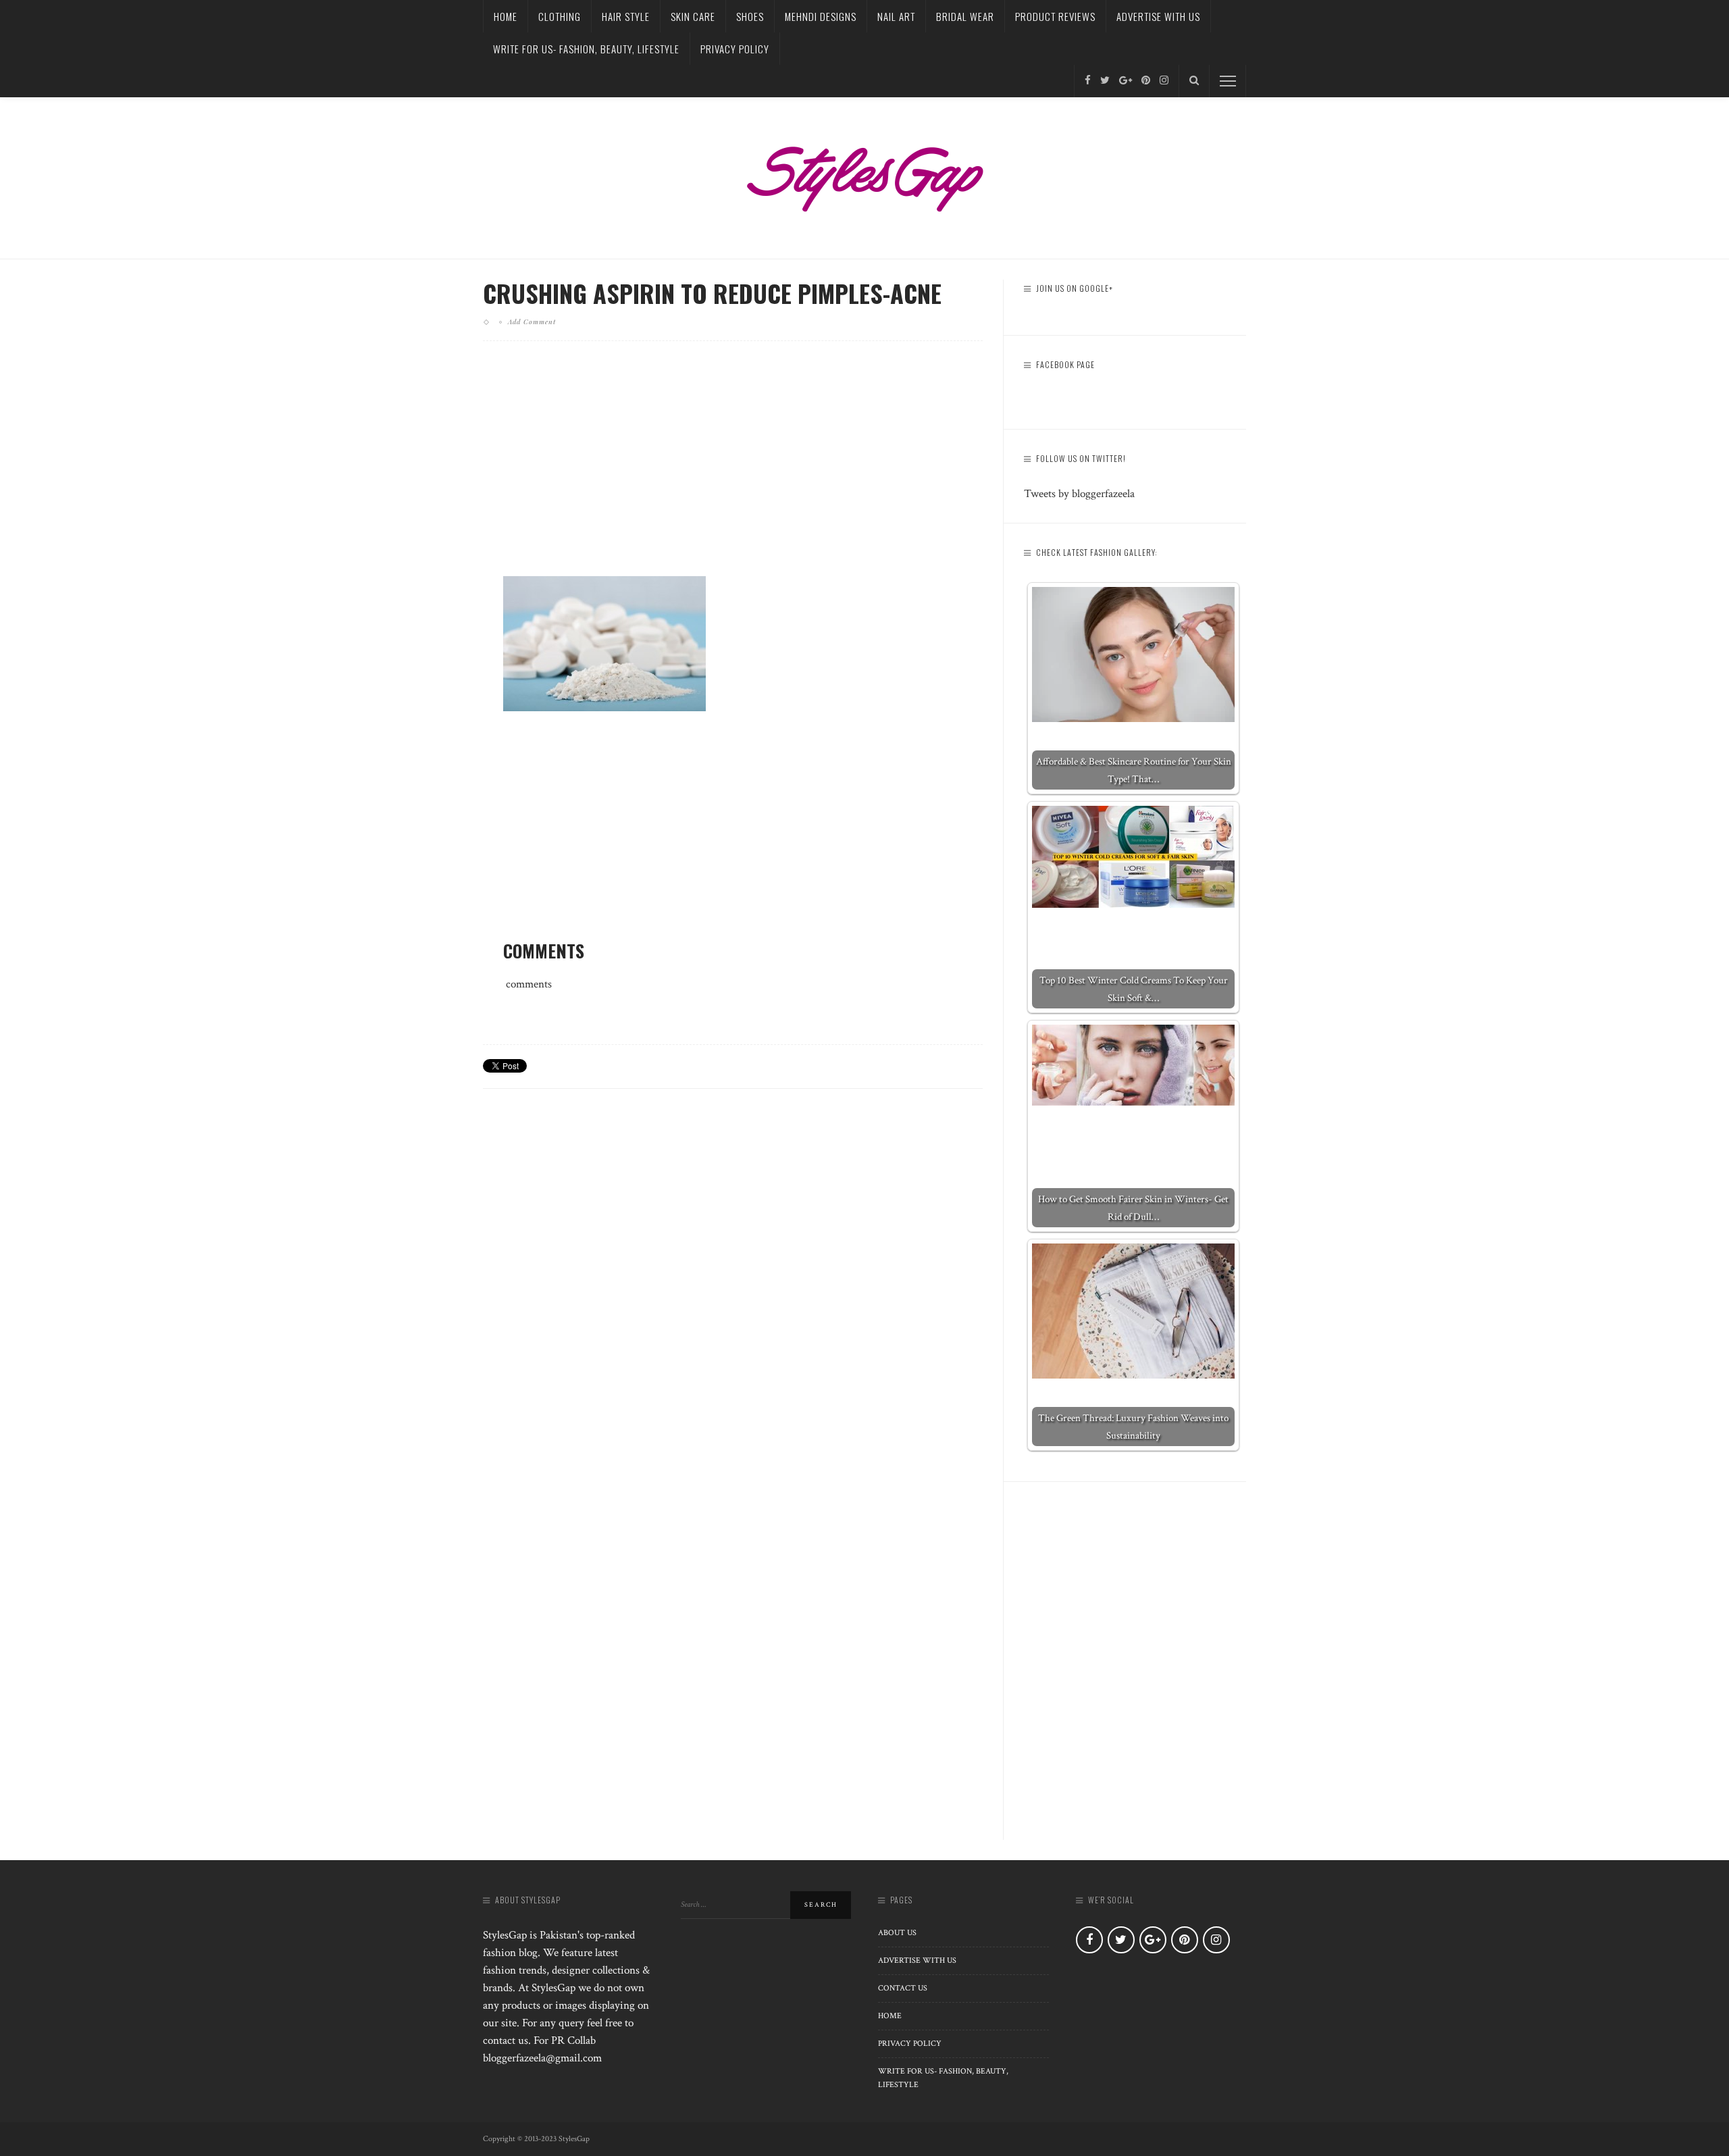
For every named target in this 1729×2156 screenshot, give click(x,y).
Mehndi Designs (821, 16)
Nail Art (896, 16)
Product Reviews (1055, 16)
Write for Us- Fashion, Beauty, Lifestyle (586, 49)
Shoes (750, 16)
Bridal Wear (965, 16)
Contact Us (903, 1988)
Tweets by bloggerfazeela (1079, 494)
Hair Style (626, 16)
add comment (532, 322)
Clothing (560, 16)
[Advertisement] (733, 469)
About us (897, 1933)
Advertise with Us (1158, 16)
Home (506, 16)
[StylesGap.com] (864, 174)
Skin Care (693, 16)
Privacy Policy (735, 49)
